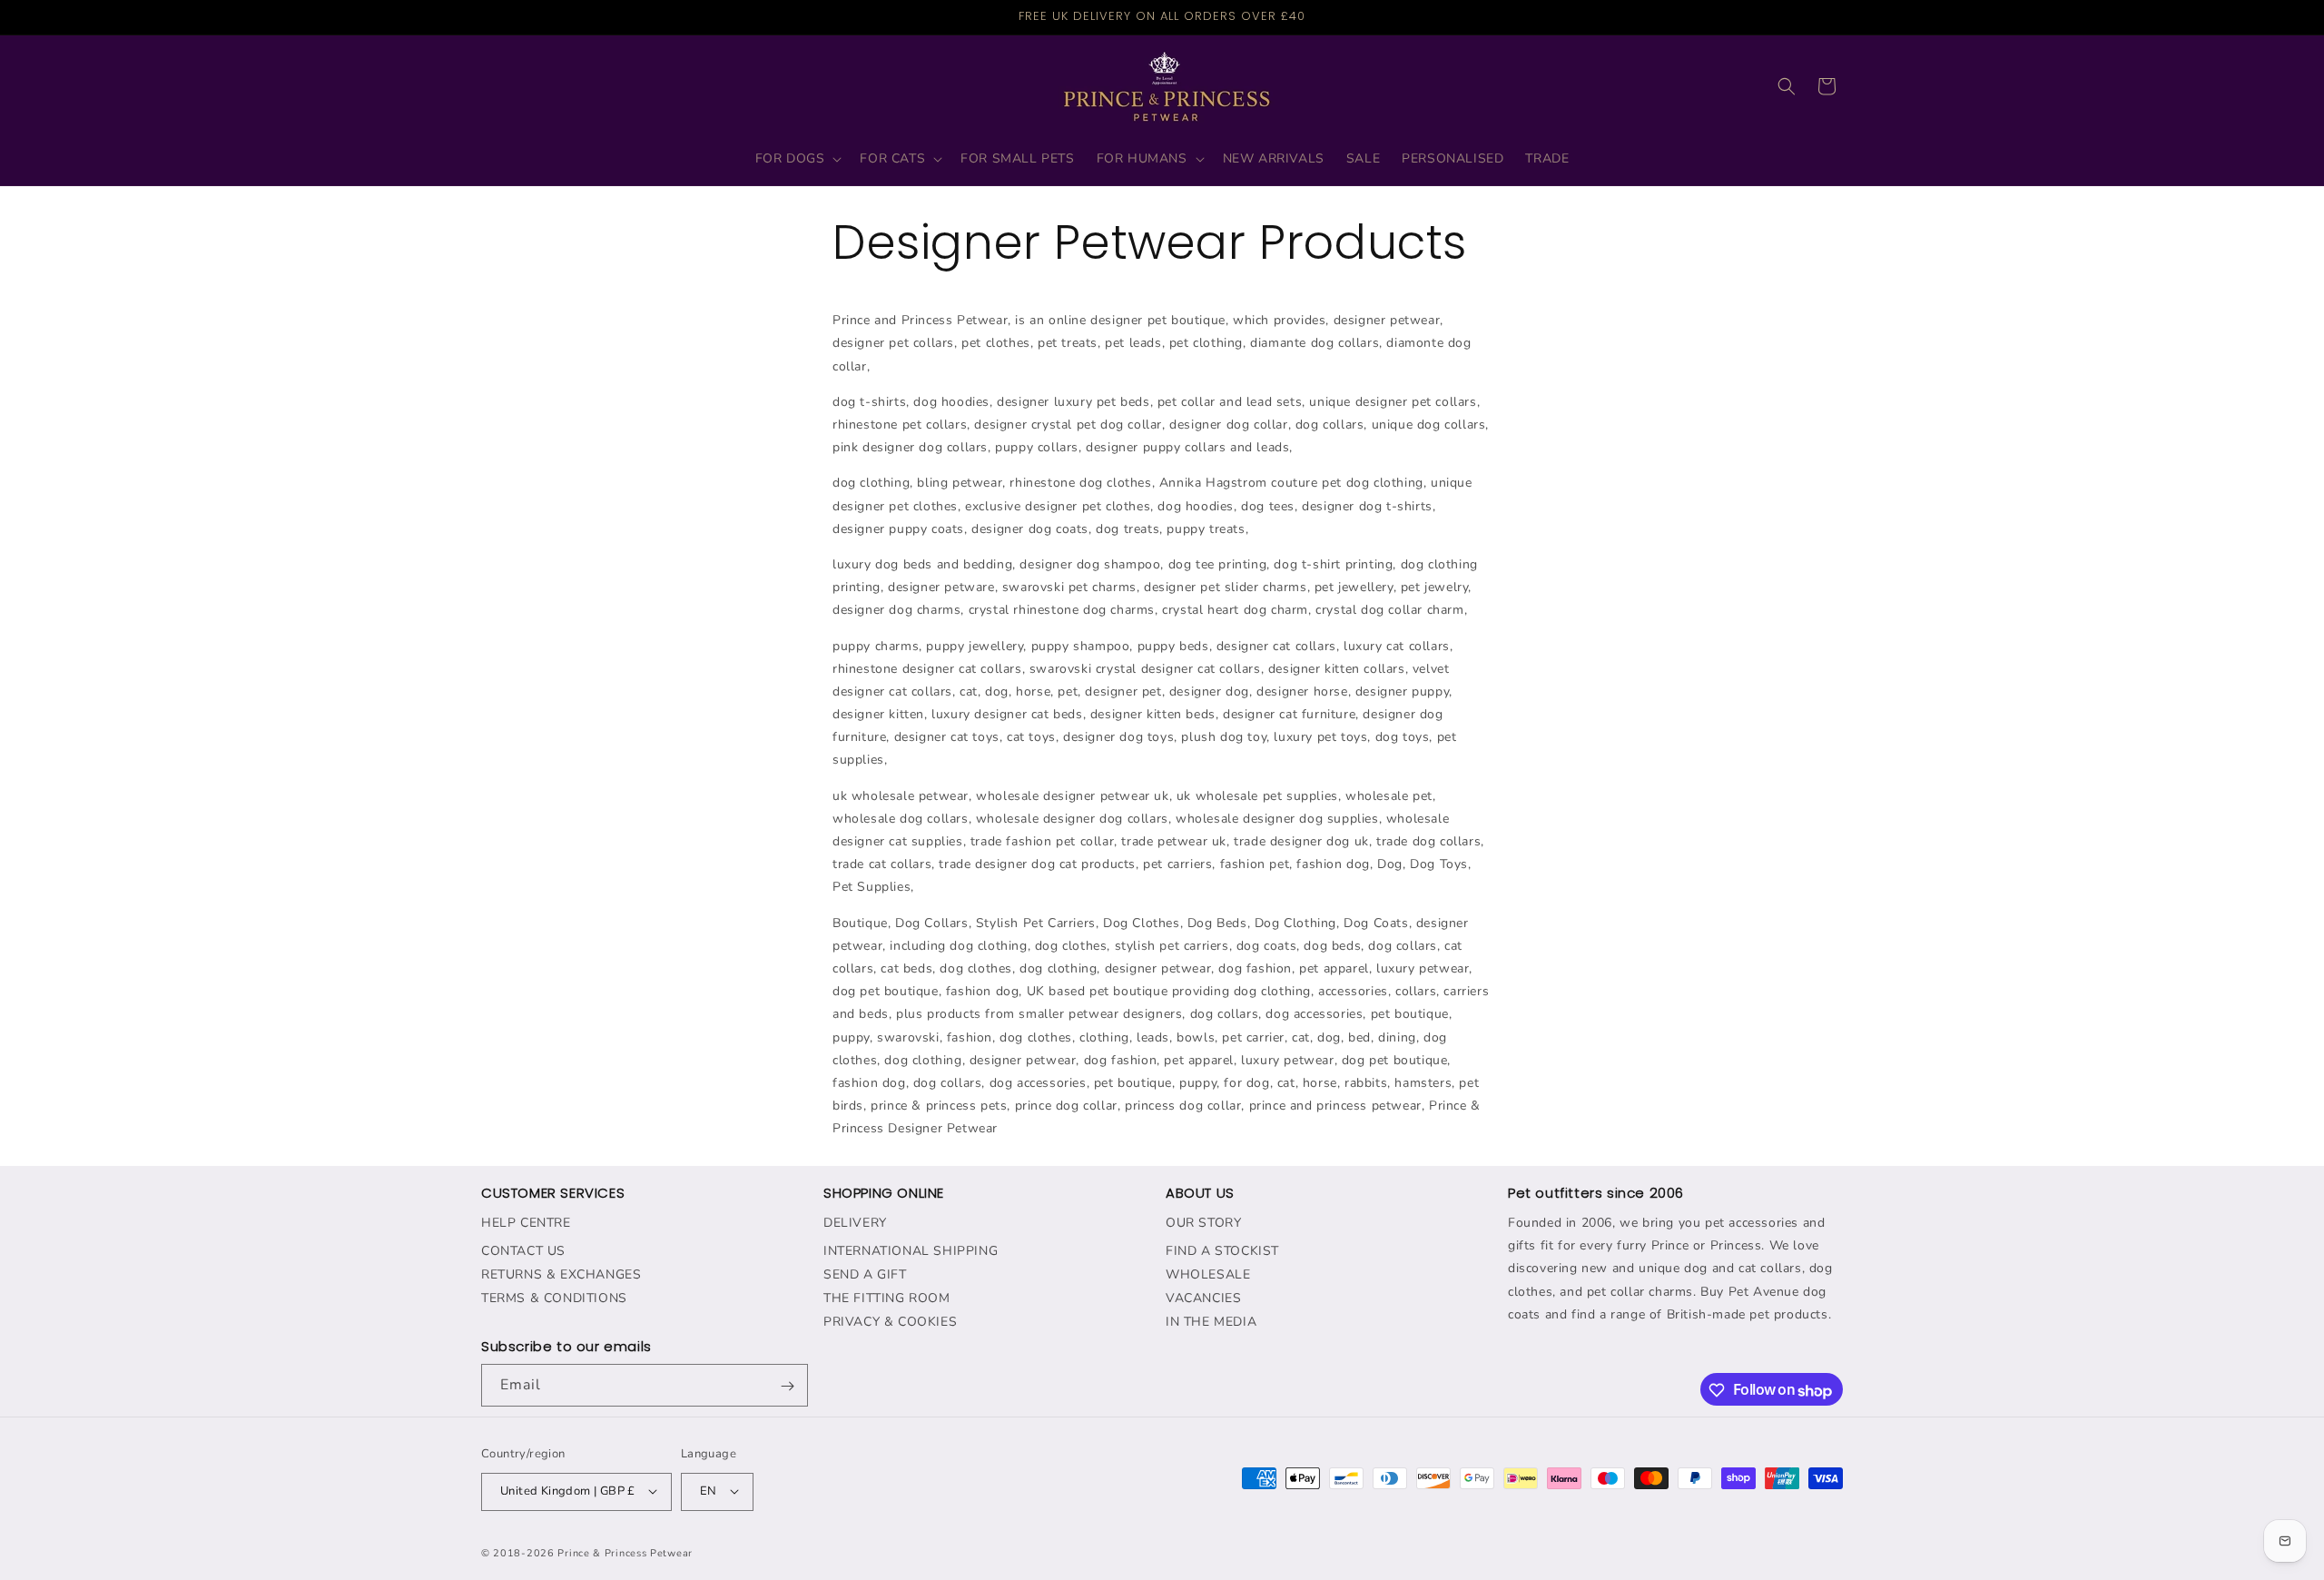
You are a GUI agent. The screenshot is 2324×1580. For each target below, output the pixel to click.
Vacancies (1203, 1297)
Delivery (855, 1222)
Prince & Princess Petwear (625, 1552)
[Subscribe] (787, 1386)
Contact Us (523, 1250)
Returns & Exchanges (561, 1274)
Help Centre (526, 1222)
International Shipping (911, 1250)
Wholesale (1208, 1274)
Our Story (1203, 1222)
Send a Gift (865, 1274)
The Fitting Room (887, 1297)
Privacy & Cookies (890, 1321)
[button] (797, 159)
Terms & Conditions (554, 1297)
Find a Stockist (1222, 1250)
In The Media (1211, 1321)
